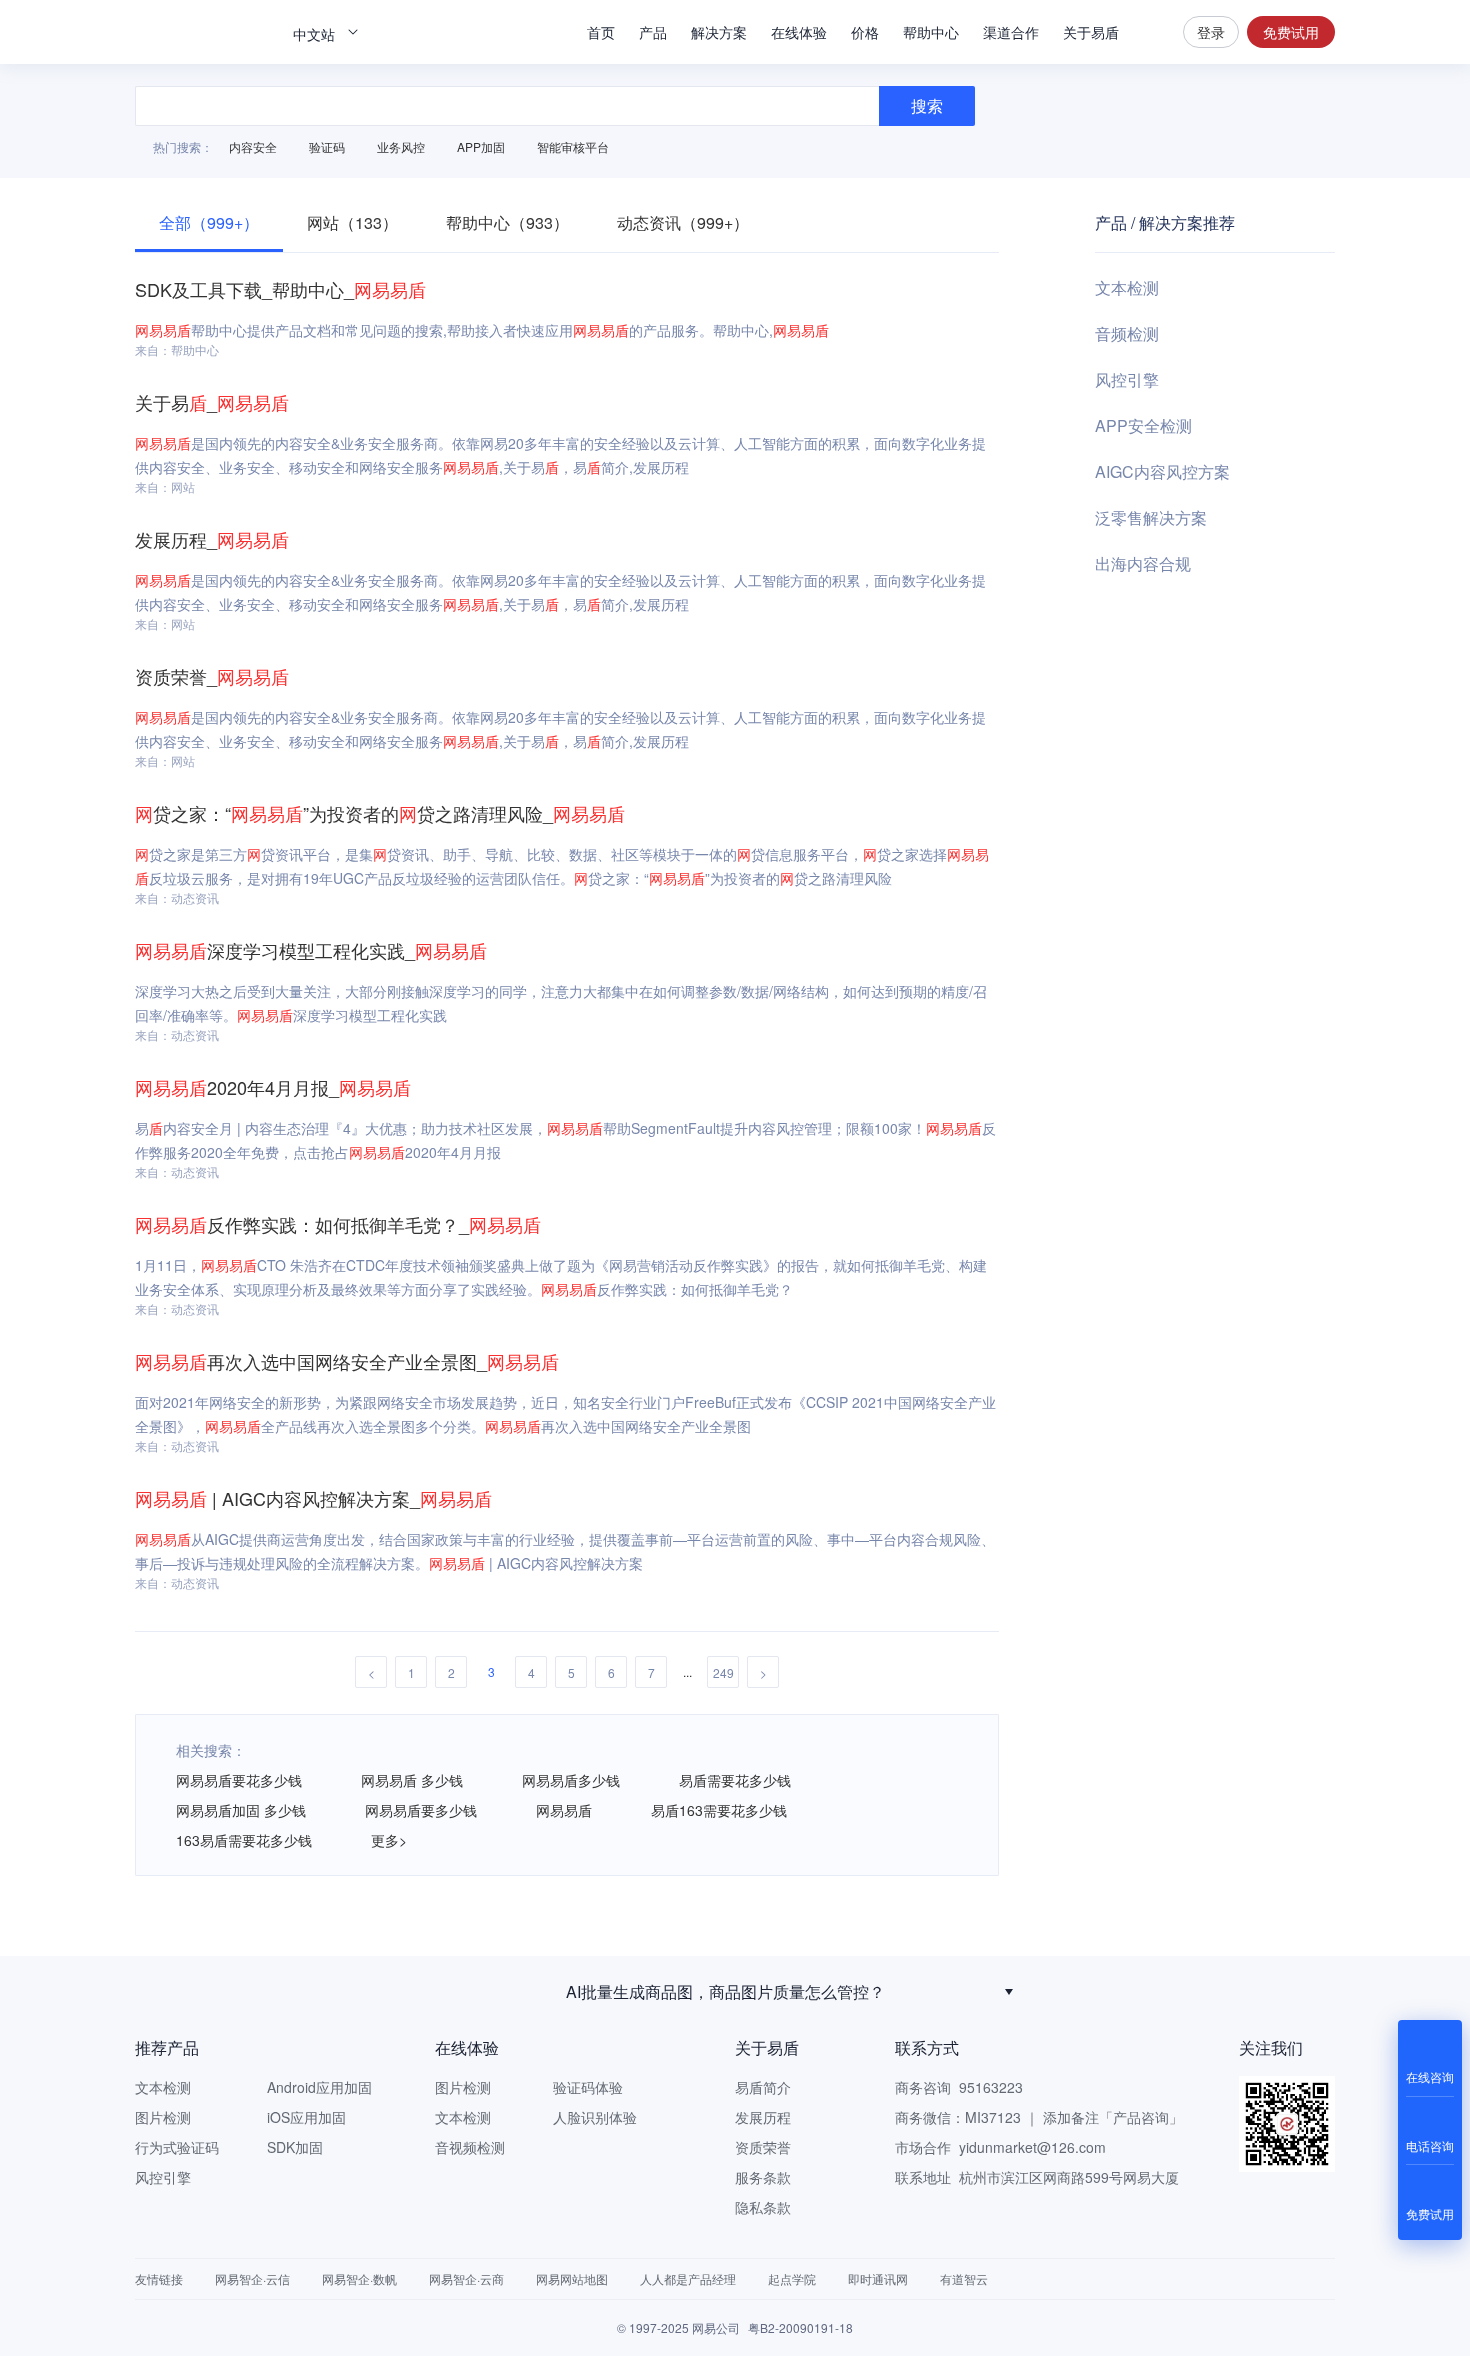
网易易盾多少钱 (571, 1780)
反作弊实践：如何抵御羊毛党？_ (338, 1224)
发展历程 (763, 2117)
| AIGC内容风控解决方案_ (313, 1498)
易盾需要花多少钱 (735, 1780)
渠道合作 (1011, 32)
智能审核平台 (573, 146)
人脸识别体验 (595, 2117)
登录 (1211, 32)
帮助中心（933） (507, 222)
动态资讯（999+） (683, 222)
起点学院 (792, 2278)
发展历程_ (212, 539)
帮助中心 (931, 32)
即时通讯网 (878, 2278)
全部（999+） (209, 222)
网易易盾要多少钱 (421, 1810)
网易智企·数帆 (359, 2278)
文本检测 (1127, 287)
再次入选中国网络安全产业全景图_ (347, 1361)
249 (723, 1672)
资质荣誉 (763, 2147)
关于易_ (212, 402)
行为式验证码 (177, 2147)
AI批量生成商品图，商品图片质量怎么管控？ (725, 1991)
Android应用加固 (319, 2087)
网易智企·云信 (252, 2278)
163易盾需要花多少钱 (244, 1840)
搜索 (1151, 32)
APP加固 (481, 146)
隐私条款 (763, 2207)
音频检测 (1127, 333)
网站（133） (352, 222)
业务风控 (401, 146)
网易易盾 (205, 32)
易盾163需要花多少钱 (719, 1810)
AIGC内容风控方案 (1162, 471)
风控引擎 (1127, 379)
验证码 (327, 146)
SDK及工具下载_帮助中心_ (280, 289)
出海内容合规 (1143, 563)
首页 (601, 32)
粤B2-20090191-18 (800, 2327)
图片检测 (163, 2117)
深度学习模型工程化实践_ (311, 950)
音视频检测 (470, 2147)
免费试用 (1291, 32)
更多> (389, 1840)
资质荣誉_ (212, 676)
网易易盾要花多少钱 (239, 1780)
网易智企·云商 (466, 2278)
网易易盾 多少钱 (412, 1780)
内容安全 (253, 146)
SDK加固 (295, 2147)
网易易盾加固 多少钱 (241, 1810)
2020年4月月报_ (273, 1087)
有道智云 (964, 2278)
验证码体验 (588, 2087)
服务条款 (763, 2177)
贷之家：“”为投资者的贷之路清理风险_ (380, 813)
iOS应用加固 (306, 2117)
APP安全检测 (1143, 425)
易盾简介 (763, 2087)
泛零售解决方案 (1151, 517)
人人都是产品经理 (688, 2278)
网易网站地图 (572, 2278)
